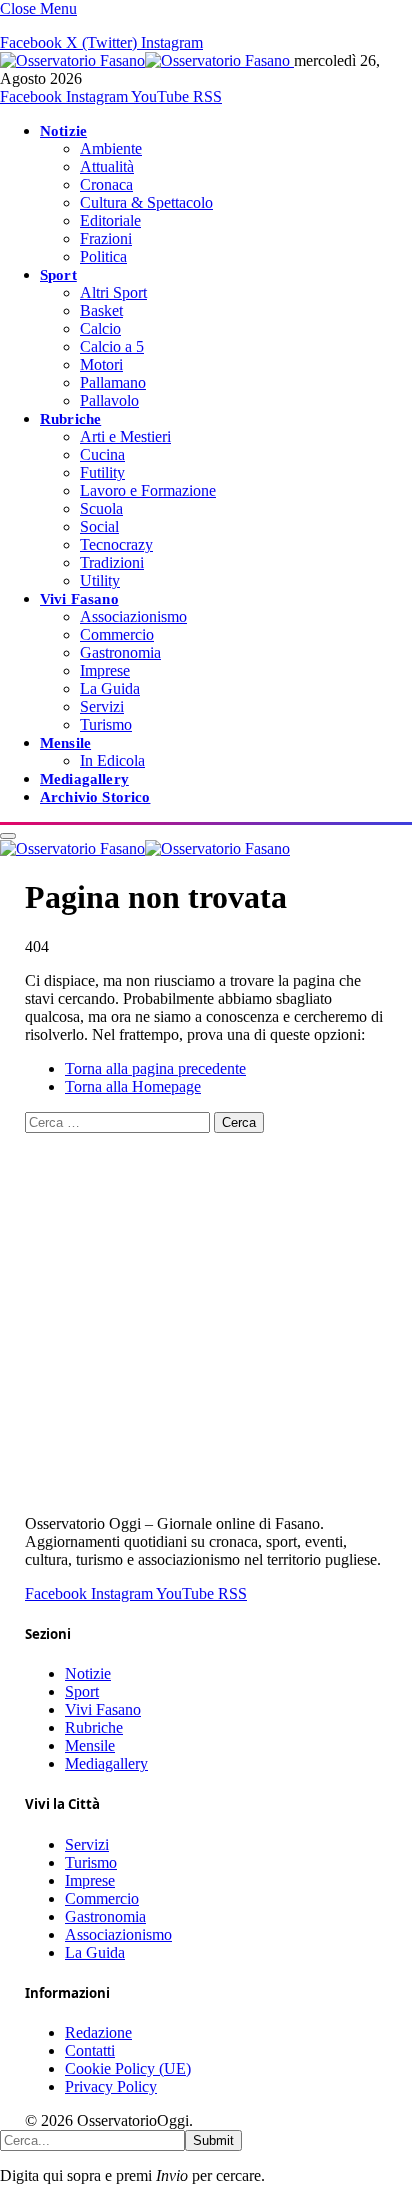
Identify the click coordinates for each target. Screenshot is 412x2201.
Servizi (102, 706)
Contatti (90, 2050)
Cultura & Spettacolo (146, 202)
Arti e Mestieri (125, 436)
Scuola (101, 508)
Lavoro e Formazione (148, 490)
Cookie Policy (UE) (128, 2068)
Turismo (106, 724)
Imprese (105, 670)
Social (99, 526)
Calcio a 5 (112, 346)
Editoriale (110, 220)
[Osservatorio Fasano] (147, 60)
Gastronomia (120, 652)
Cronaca (106, 184)
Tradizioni (112, 562)
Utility (100, 580)
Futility (102, 472)
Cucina (102, 454)
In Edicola (112, 760)
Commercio (117, 634)
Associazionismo (133, 616)
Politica (103, 256)
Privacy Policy (111, 2086)
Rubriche (70, 418)
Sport (58, 274)
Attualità (107, 166)
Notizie (63, 130)
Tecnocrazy (116, 544)
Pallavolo (109, 400)
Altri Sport (113, 292)
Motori (101, 364)
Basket (101, 310)
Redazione (98, 2032)
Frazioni (106, 238)
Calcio (100, 328)
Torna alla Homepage (133, 1086)
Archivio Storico (95, 796)
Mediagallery (84, 778)
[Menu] (8, 836)
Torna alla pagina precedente (155, 1068)
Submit (213, 2140)
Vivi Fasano (79, 598)
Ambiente (111, 148)
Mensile (65, 742)
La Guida (110, 688)
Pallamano (113, 382)
